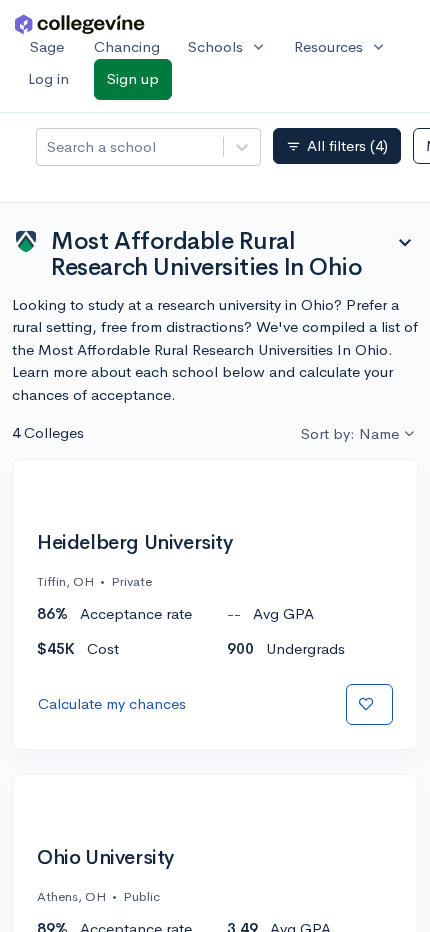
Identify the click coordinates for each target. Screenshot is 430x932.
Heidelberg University (135, 543)
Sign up (133, 78)
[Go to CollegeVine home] (80, 23)
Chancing (127, 46)
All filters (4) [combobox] (337, 146)
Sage (47, 46)
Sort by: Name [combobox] (350, 433)
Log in (48, 78)
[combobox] (49, 147)
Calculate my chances (112, 703)
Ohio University (105, 858)
